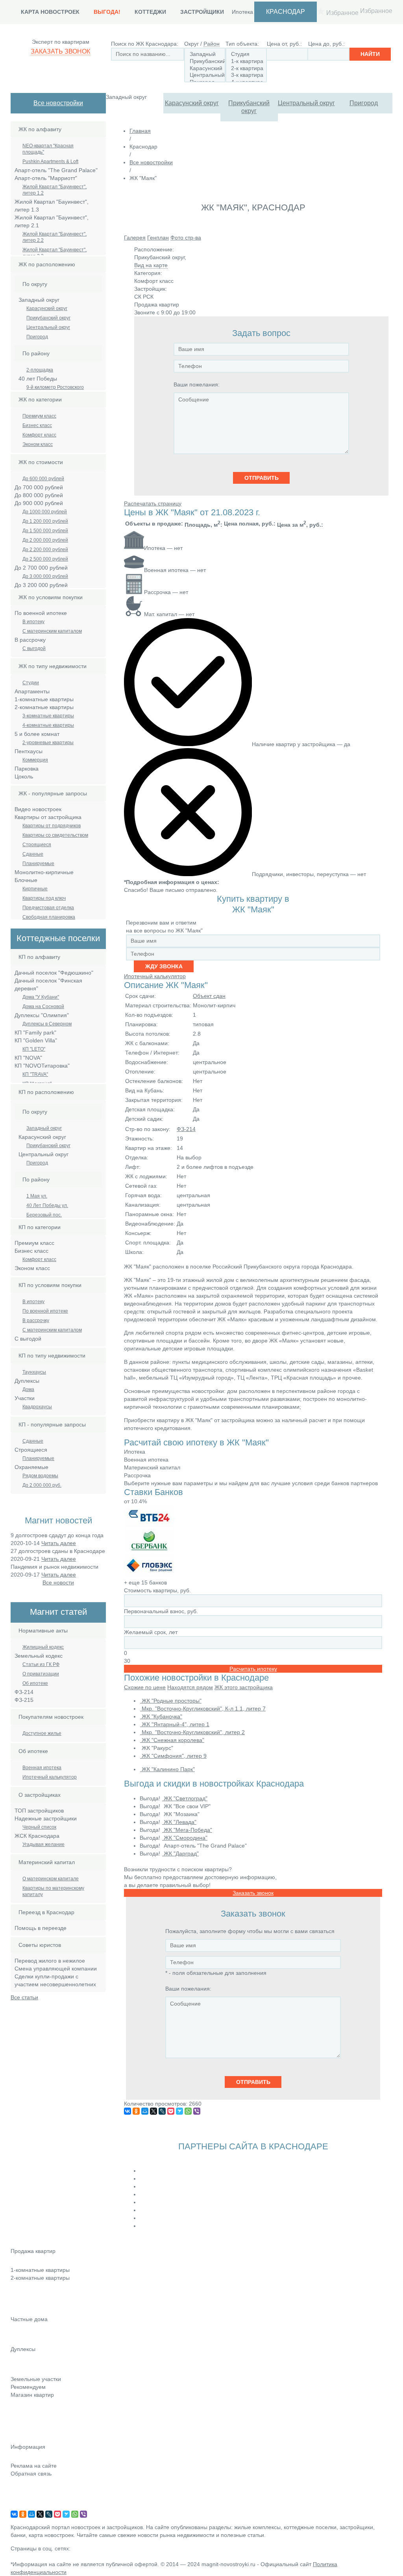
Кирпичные (35, 889)
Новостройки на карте (39, 2428)
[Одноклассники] (136, 2111)
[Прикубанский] (205, 61)
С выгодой (34, 648)
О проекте (24, 2507)
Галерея (135, 238)
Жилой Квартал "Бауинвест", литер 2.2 (55, 237)
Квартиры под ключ (44, 898)
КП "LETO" (34, 1049)
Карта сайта (26, 2496)
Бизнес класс (37, 425)
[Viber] (197, 2111)
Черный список (39, 1827)
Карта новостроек (50, 12)
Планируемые (38, 864)
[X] (153, 2111)
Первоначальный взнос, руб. (161, 1611)
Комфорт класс (39, 435)
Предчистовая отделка (48, 908)
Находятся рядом (190, 1687)
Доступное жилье (42, 1733)
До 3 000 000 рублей (45, 576)
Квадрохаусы (37, 1407)
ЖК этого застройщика (244, 1687)
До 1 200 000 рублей (45, 521)
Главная (140, 131)
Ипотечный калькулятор (50, 1777)
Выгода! (107, 12)
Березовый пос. (44, 1215)
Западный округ (44, 1128)
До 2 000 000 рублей (45, 540)
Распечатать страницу (153, 503)
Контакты (22, 2485)
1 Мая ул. (37, 1196)
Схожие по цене (145, 1687)
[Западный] (205, 54)
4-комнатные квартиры (48, 725)
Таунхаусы (34, 1372)
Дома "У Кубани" (41, 997)
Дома (28, 1389)
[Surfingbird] (179, 2111)
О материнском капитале (51, 1879)
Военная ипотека (42, 1768)
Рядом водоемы (40, 1476)
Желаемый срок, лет (151, 1632)
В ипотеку (33, 622)
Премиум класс (39, 416)
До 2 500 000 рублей (45, 559)
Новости (21, 2406)
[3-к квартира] (246, 75)
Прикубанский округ (249, 107)
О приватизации (41, 1674)
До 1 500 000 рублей (45, 531)
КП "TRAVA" (35, 1074)
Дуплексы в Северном (47, 1024)
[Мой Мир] (145, 2111)
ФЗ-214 (186, 1129)
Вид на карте (151, 265)
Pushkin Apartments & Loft (50, 162)
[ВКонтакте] (128, 2111)
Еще (16, 2311)
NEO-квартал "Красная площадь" (48, 149)
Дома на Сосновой (43, 1007)
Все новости (58, 1582)
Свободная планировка (49, 917)
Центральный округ (306, 103)
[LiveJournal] (162, 2111)
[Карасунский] (205, 69)
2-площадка (40, 370)
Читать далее (59, 1543)
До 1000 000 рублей (45, 512)
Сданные (33, 854)
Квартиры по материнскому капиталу (53, 1891)
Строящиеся (37, 845)
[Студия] (246, 54)
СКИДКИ (21, 2439)
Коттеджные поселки (37, 2330)
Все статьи (24, 1997)
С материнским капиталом (52, 631)
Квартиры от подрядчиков (52, 826)
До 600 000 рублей (43, 479)
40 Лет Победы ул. (47, 1205)
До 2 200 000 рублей (45, 550)
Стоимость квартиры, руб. (157, 1590)
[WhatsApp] (188, 2111)
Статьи (19, 2417)
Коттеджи (150, 12)
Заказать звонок (60, 51)
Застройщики (202, 12)
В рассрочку (36, 1321)
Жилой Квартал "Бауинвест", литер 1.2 (55, 190)
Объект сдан (209, 996)
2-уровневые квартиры (48, 743)
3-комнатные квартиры (48, 716)
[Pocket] (171, 2111)
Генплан (158, 238)
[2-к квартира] (246, 69)
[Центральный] (205, 75)
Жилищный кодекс (43, 1647)
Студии (31, 683)
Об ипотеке (35, 1683)
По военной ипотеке (45, 1311)
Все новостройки (58, 103)
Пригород (364, 103)
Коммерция (35, 760)
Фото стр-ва (186, 238)
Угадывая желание (43, 1844)
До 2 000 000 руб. (42, 1485)
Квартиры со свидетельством (55, 835)
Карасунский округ (192, 103)
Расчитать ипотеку (253, 1669)
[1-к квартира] (246, 61)
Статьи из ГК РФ (41, 1664)
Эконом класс (38, 444)
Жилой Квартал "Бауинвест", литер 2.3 (55, 253)
